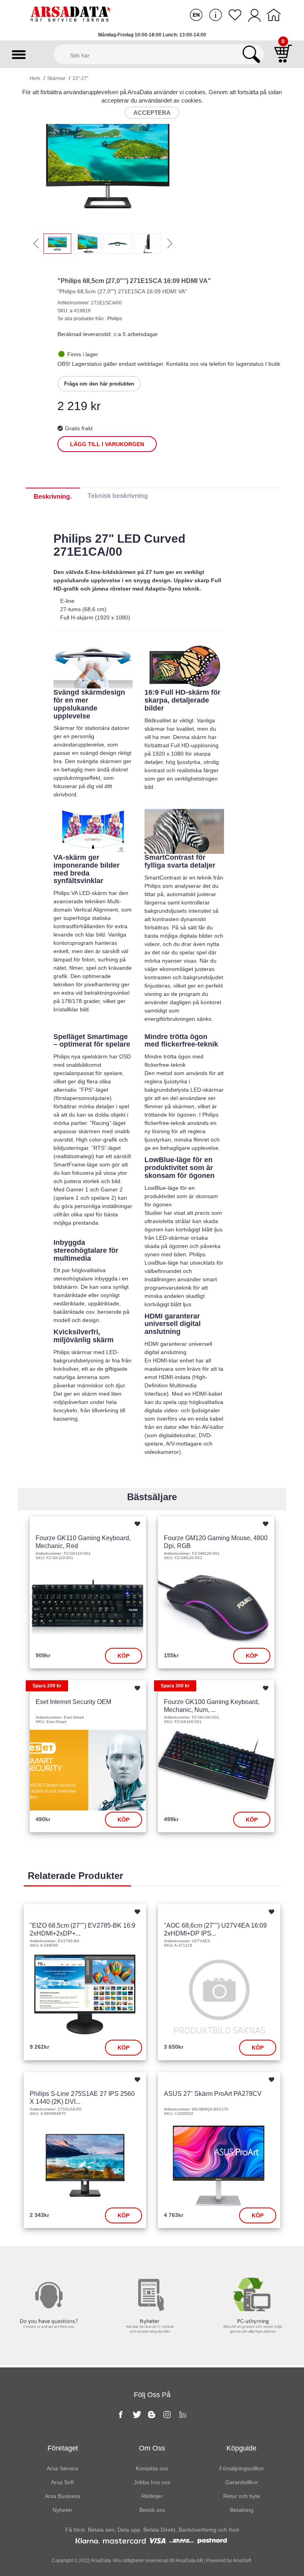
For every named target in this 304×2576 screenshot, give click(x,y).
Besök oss (152, 2510)
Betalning (242, 2510)
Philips (115, 319)
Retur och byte (242, 2496)
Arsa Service (63, 2468)
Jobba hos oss (152, 2482)
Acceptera (152, 113)
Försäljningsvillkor (242, 2468)
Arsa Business (63, 2496)
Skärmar (56, 78)
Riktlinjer (152, 2496)
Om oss (152, 2448)
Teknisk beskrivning (118, 496)
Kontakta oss (51, 2262)
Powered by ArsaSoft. (229, 2561)
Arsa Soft (63, 2482)
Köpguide (241, 2448)
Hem (35, 78)
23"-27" (80, 78)
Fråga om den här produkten (99, 384)
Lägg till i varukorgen (107, 444)
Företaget (63, 2448)
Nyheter (152, 2262)
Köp (123, 1656)
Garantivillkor (242, 2482)
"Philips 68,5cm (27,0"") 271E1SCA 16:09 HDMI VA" (134, 281)
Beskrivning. (53, 497)
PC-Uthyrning (253, 2262)
